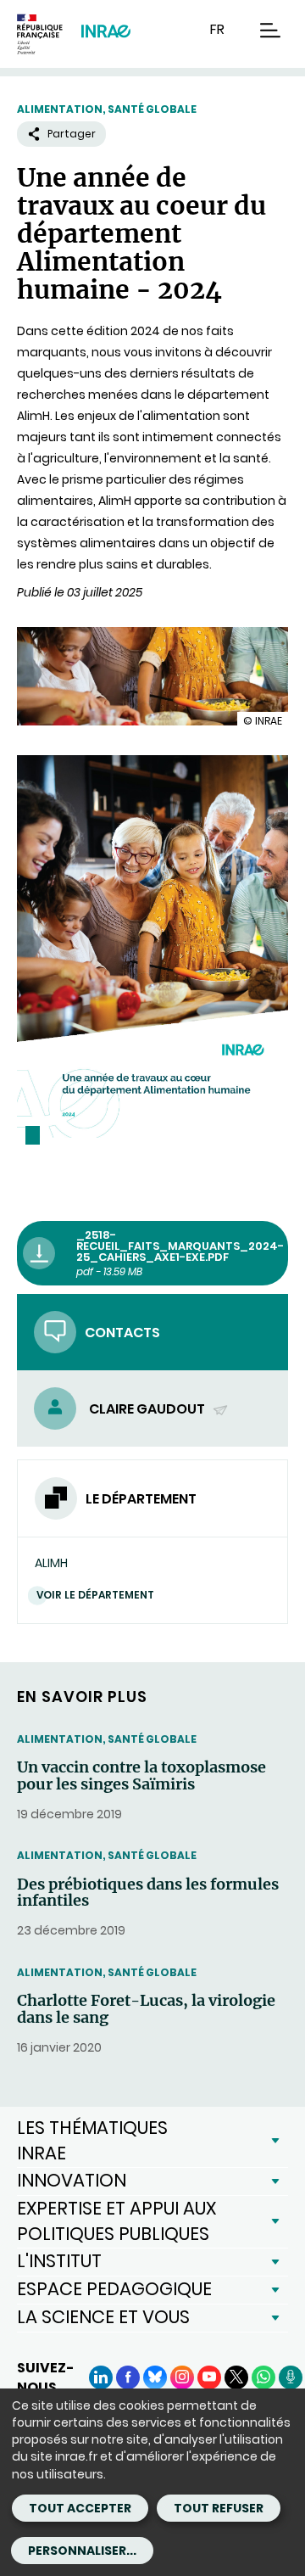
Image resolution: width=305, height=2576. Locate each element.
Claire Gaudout (148, 1409)
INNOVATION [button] (72, 2180)
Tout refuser (219, 2508)
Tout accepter (80, 2508)
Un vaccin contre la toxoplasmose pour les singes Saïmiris (141, 1776)
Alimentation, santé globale (107, 109)
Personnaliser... (82, 2551)
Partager (72, 134)
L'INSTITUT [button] (59, 2261)
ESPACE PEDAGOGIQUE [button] (114, 2289)
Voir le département (95, 1595)
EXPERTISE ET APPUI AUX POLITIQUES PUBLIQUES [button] (116, 2221)
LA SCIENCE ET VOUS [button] (103, 2317)
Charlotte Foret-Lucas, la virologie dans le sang (146, 2009)
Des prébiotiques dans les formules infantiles (148, 1893)
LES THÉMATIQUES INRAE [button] (92, 2140)
